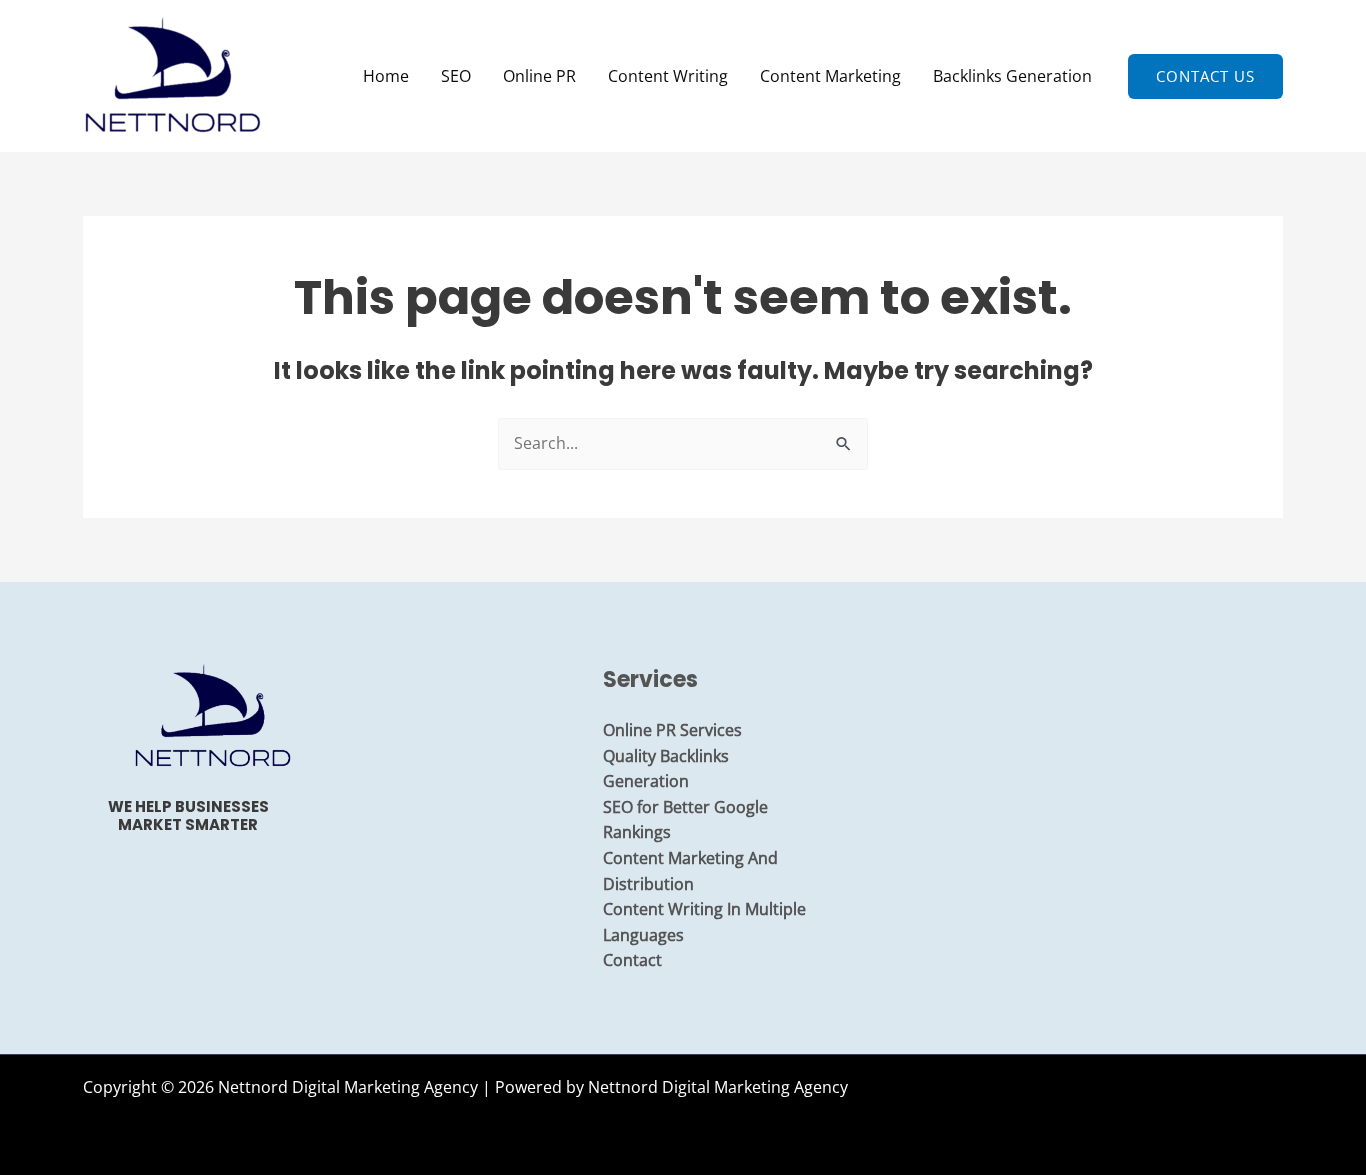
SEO (456, 76)
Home (386, 76)
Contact (632, 960)
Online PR (539, 76)
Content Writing (668, 76)
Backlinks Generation (1012, 76)
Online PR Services (672, 730)
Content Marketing (830, 76)
